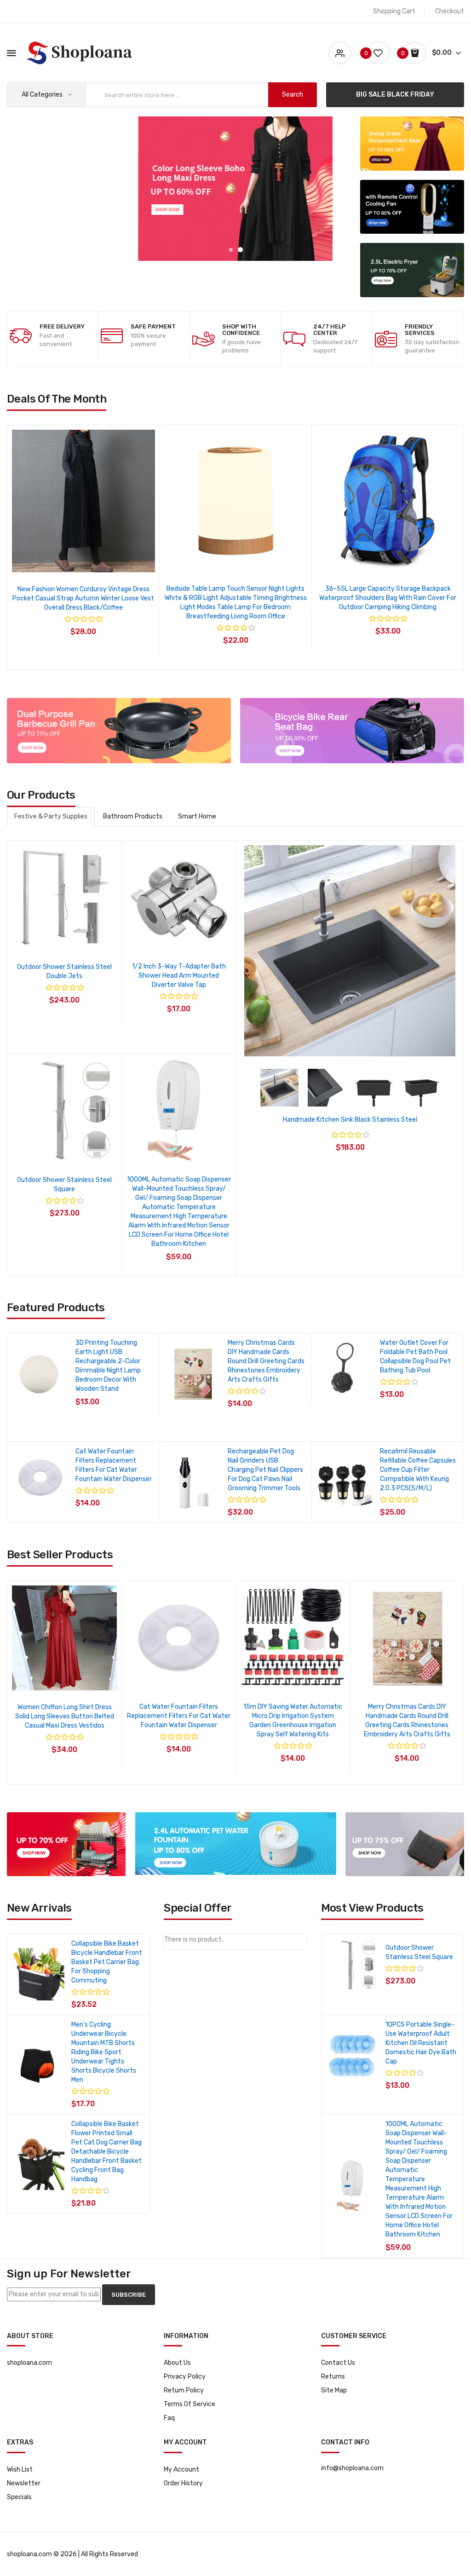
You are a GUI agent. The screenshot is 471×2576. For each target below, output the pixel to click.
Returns (333, 2377)
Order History (183, 2483)
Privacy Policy (185, 2377)
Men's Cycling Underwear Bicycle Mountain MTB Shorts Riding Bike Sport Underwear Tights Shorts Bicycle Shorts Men (104, 2052)
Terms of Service (190, 2404)
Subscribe (129, 2295)
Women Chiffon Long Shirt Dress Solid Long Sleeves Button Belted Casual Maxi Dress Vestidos (65, 1716)
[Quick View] (59, 561)
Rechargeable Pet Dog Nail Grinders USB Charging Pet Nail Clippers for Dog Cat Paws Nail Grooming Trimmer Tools (265, 1470)
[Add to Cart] (141, 1395)
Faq (169, 2418)
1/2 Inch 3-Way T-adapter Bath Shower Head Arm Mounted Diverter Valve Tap (179, 976)
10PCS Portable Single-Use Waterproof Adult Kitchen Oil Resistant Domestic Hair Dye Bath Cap (421, 2043)
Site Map (334, 2390)
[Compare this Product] (108, 561)
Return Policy (184, 2390)
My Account (181, 2469)
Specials (19, 2497)
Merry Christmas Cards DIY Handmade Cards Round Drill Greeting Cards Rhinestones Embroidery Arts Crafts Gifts (266, 1361)
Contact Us (338, 2363)
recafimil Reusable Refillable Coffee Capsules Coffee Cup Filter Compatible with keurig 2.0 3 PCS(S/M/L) (418, 1470)
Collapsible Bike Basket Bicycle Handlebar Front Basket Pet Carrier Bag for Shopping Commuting (107, 1962)
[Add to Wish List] (83, 561)
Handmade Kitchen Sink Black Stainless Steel (350, 1120)
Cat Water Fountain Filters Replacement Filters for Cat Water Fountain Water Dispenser (179, 1716)
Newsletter (24, 2483)
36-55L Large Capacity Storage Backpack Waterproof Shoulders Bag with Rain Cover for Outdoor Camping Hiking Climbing (83, 598)
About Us (177, 2363)
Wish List (20, 2469)
